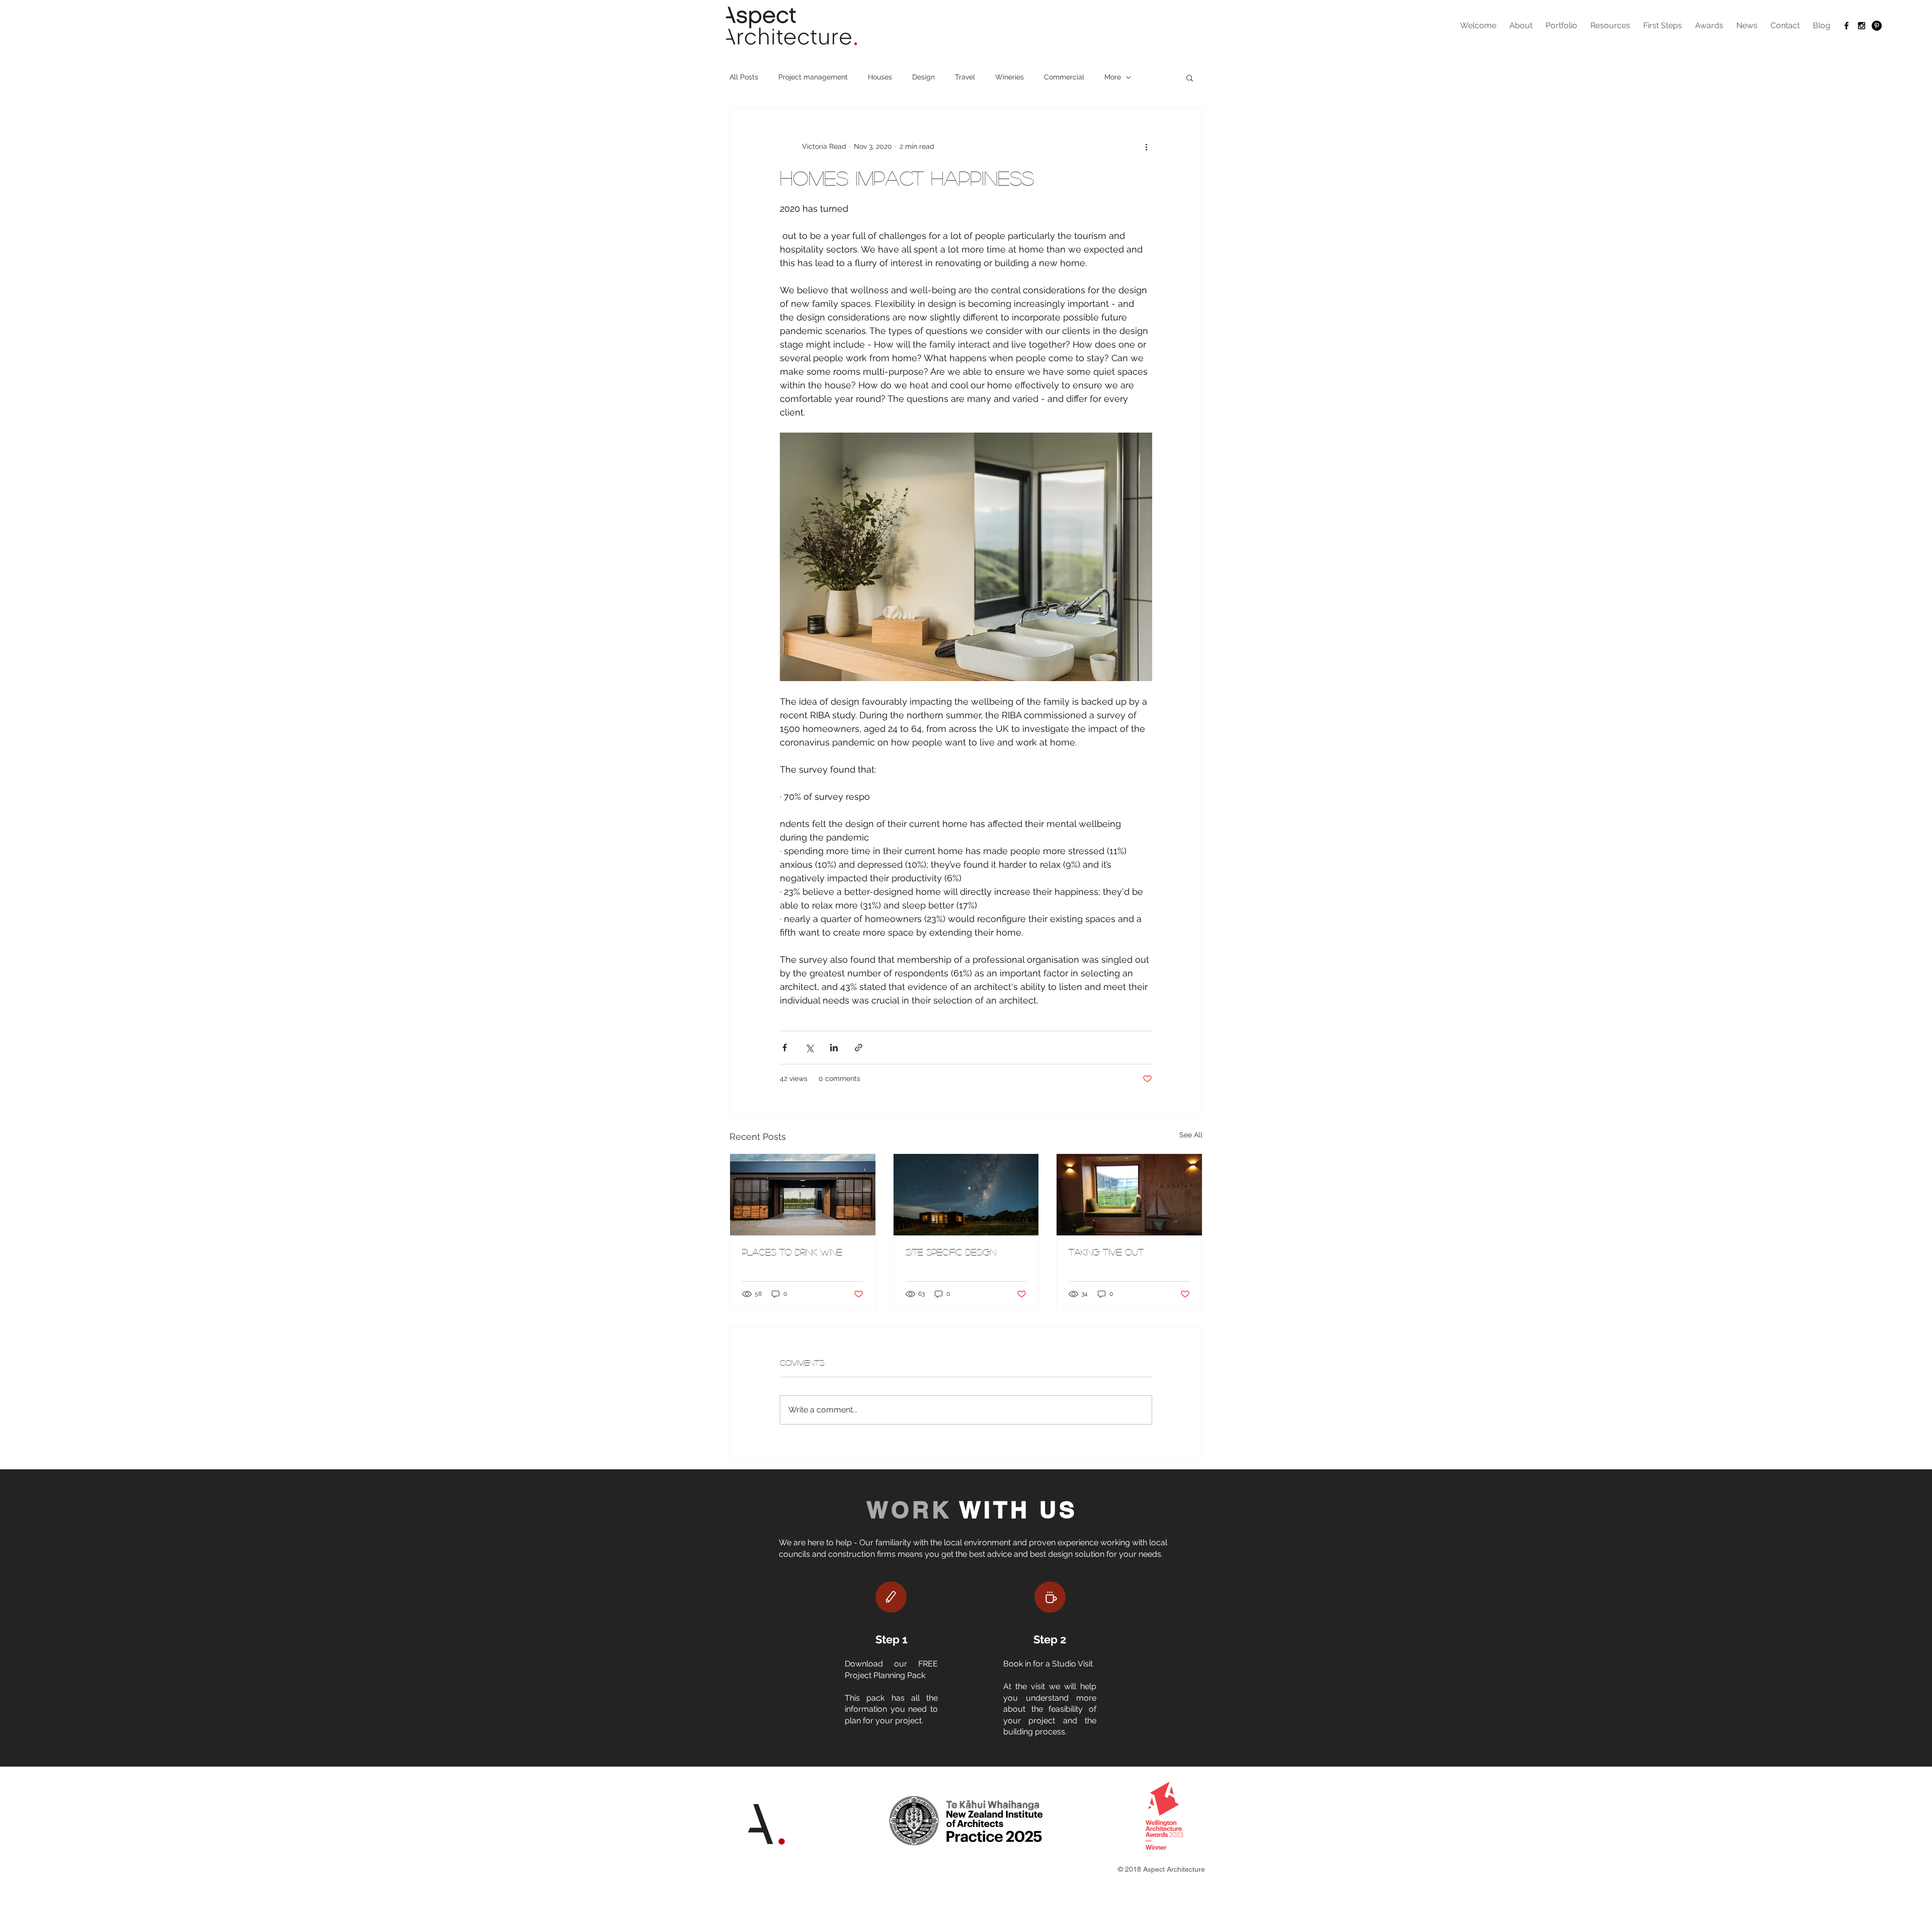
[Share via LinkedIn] (834, 1048)
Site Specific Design (951, 1252)
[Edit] (891, 1597)
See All (1191, 1135)
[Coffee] (1050, 1597)
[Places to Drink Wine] (803, 1195)
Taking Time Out (1106, 1252)
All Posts (744, 77)
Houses (880, 77)
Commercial (1064, 77)
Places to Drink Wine (792, 1252)
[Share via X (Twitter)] (809, 1048)
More (1113, 77)
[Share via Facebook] (785, 1048)
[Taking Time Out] (1129, 1195)
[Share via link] (859, 1048)
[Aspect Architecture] (1846, 26)
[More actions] (1146, 146)
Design (923, 77)
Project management (813, 77)
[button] (1190, 77)
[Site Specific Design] (966, 1195)
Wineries (1010, 77)
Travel (965, 77)
